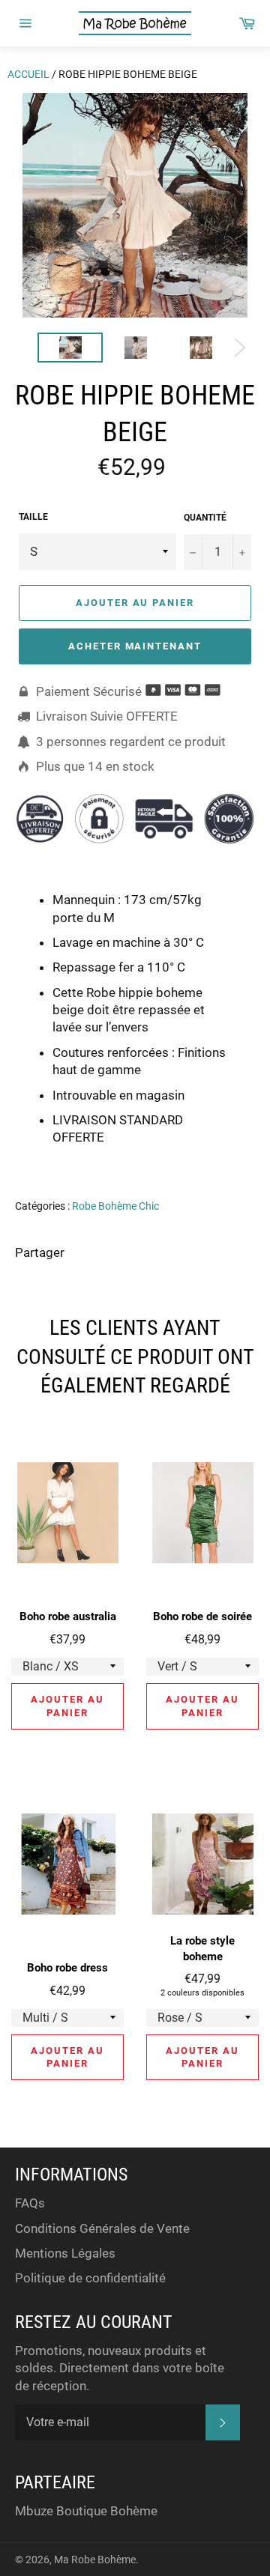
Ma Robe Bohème (95, 2560)
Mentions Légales (65, 2253)
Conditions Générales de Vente (102, 2228)
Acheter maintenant (135, 646)
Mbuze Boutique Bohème (86, 2511)
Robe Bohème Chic (115, 1206)
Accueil (28, 74)
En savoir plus (189, 1159)
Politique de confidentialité (90, 2278)
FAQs (30, 2203)
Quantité (205, 518)
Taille (33, 517)
